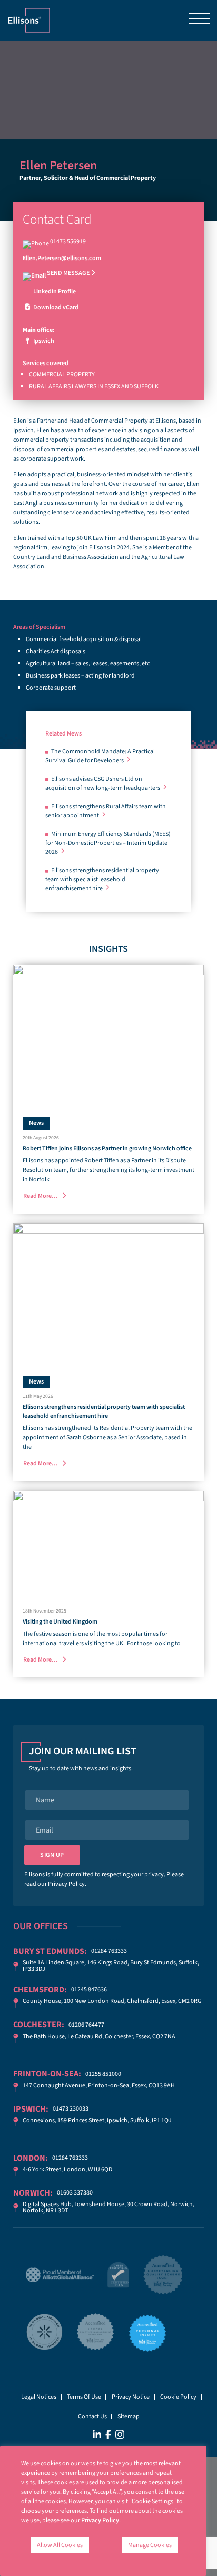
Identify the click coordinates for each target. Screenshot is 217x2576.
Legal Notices (39, 2397)
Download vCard (55, 307)
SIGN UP (52, 1855)
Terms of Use (84, 2397)
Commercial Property (62, 374)
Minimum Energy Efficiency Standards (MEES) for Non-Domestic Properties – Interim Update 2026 (108, 843)
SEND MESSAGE (68, 273)
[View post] (108, 1036)
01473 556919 (68, 241)
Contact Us (92, 2416)
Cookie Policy (178, 2397)
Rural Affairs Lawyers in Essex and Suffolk (94, 387)
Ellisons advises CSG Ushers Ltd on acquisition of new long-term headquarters (103, 784)
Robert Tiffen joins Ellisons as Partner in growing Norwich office (107, 1148)
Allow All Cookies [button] (60, 2545)
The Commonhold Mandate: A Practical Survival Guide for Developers (100, 756)
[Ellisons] (29, 20)
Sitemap (129, 2416)
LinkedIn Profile (54, 292)
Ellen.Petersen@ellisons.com (62, 258)
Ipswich (43, 341)
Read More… (41, 1196)
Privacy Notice (131, 2397)
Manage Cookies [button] (150, 2545)
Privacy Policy (66, 1884)
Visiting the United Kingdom (60, 1622)
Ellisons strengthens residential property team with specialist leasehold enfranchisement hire (102, 879)
